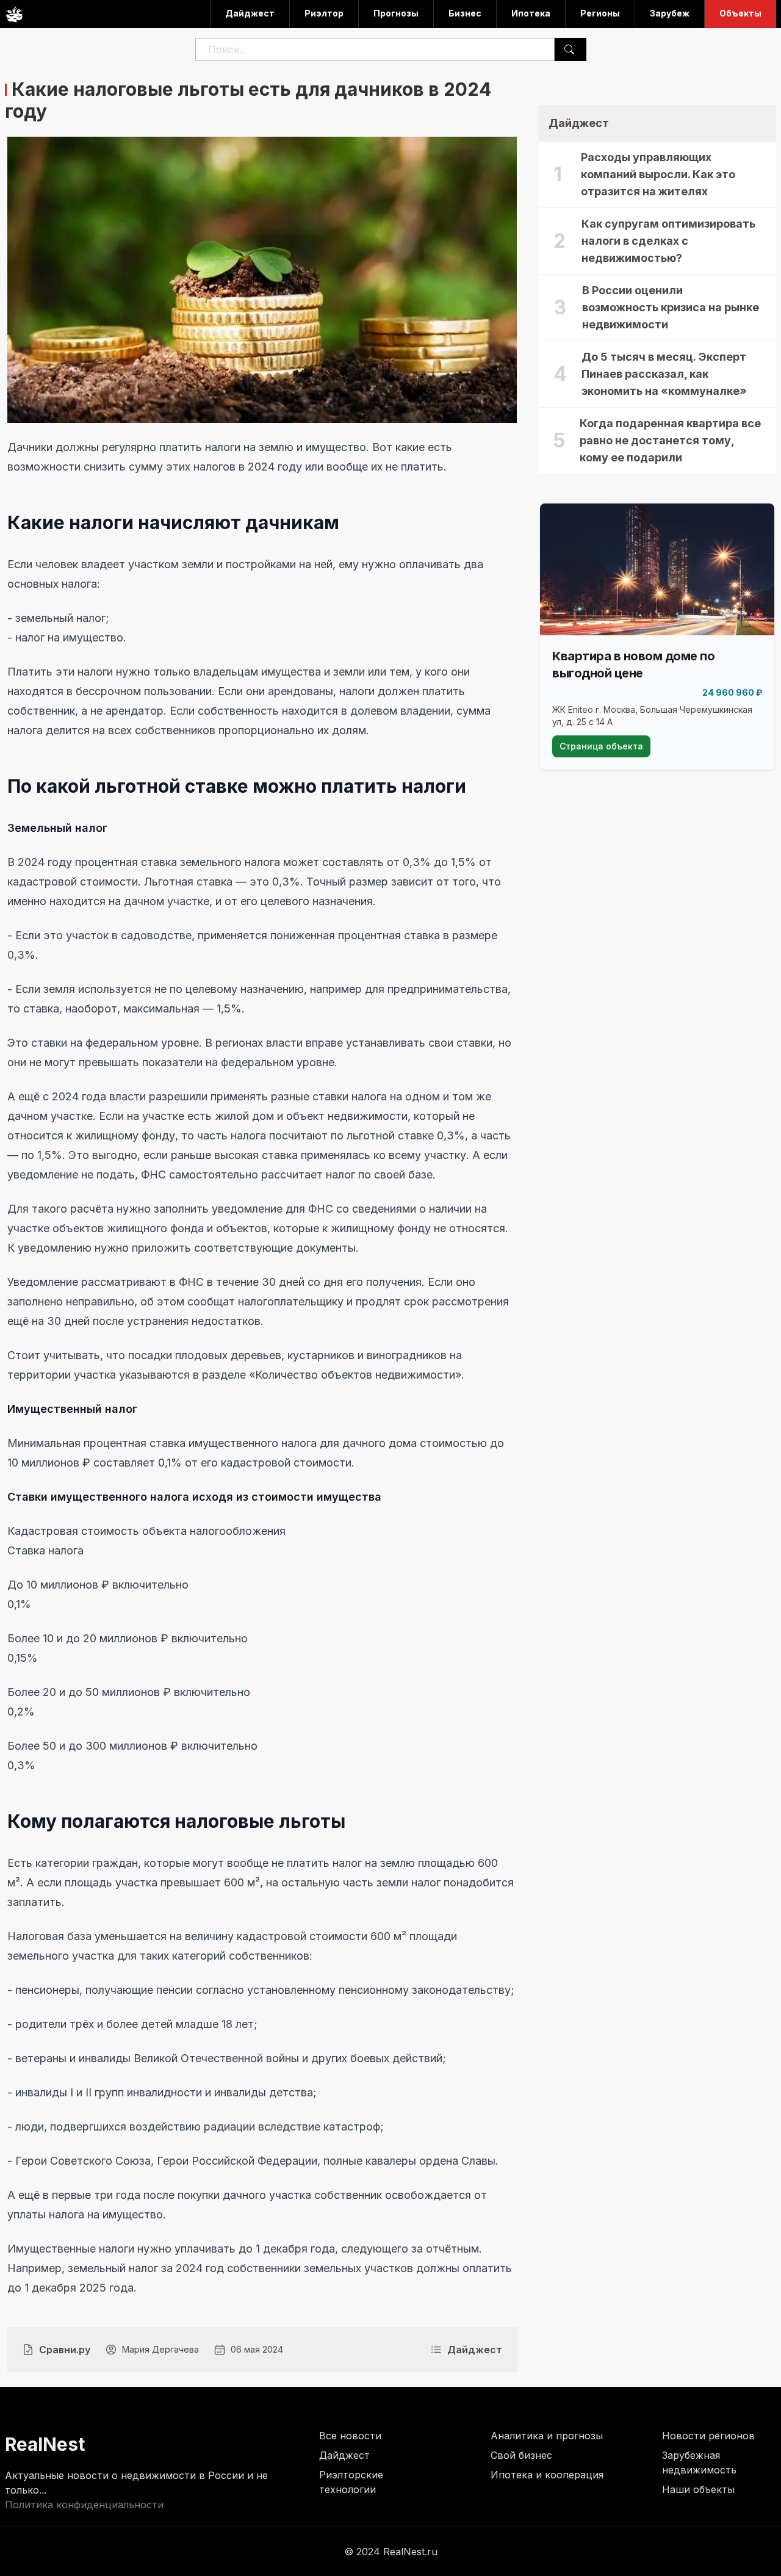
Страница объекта (601, 746)
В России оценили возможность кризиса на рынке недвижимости (671, 307)
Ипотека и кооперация (547, 2475)
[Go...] (569, 49)
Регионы (600, 13)
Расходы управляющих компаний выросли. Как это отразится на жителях (658, 174)
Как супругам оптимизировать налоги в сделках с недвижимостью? (668, 241)
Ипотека (531, 13)
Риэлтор (324, 13)
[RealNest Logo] (14, 14)
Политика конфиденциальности (84, 2505)
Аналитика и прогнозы (547, 2436)
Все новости (350, 2436)
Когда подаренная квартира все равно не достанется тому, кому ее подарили (670, 440)
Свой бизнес (521, 2455)
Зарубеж (670, 13)
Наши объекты (698, 2489)
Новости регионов (708, 2436)
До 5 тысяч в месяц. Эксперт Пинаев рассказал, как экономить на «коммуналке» (664, 374)
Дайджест (250, 13)
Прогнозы (396, 13)
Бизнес (465, 13)
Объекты (740, 13)
